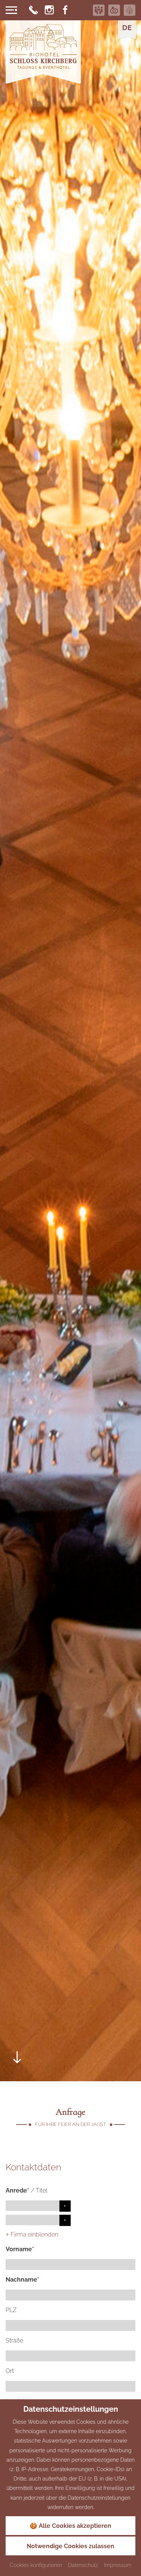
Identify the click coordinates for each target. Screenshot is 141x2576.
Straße (14, 2340)
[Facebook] (65, 10)
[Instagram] (49, 10)
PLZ (11, 2310)
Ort (10, 2371)
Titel (42, 2190)
